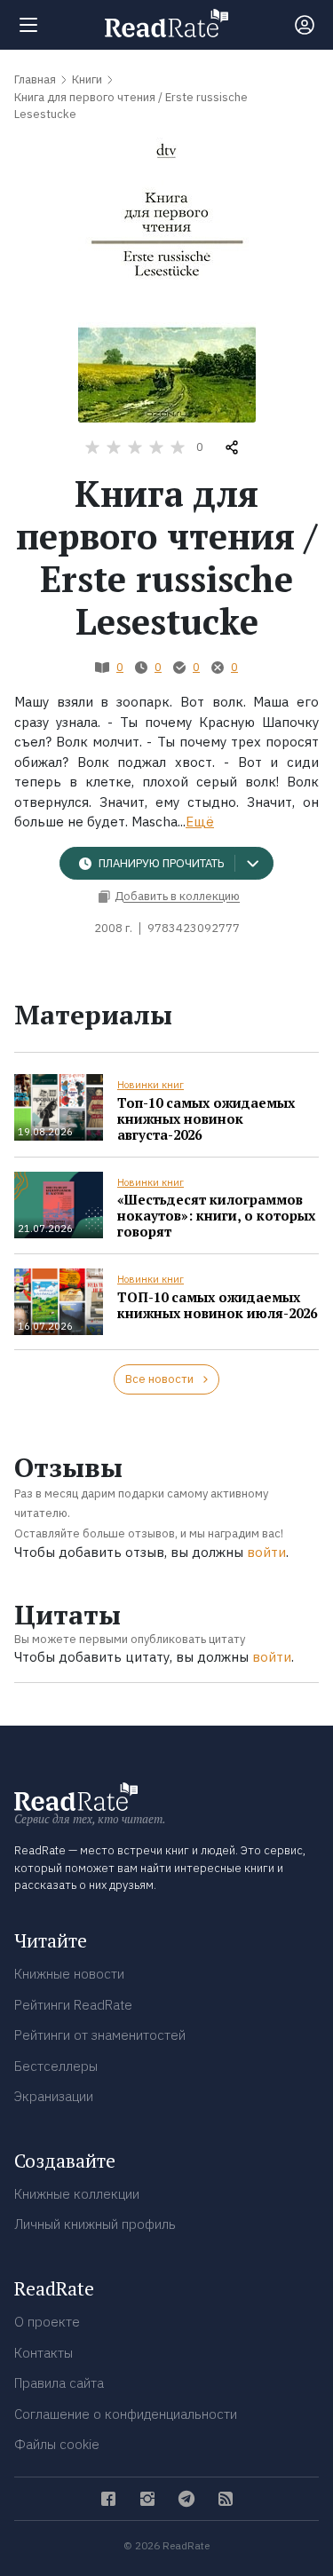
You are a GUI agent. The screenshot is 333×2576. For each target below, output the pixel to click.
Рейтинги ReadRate (73, 2005)
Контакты (44, 2353)
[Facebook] (108, 2499)
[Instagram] (147, 2499)
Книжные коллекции (77, 2194)
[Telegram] (186, 2499)
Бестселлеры (56, 2066)
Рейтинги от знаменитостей (100, 2035)
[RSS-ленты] (226, 2499)
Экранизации (54, 2096)
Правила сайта (59, 2383)
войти (266, 1552)
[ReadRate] (166, 23)
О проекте (47, 2322)
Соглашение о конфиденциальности (126, 2414)
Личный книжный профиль (95, 2224)
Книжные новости (69, 1974)
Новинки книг (151, 1085)
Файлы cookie (57, 2444)
